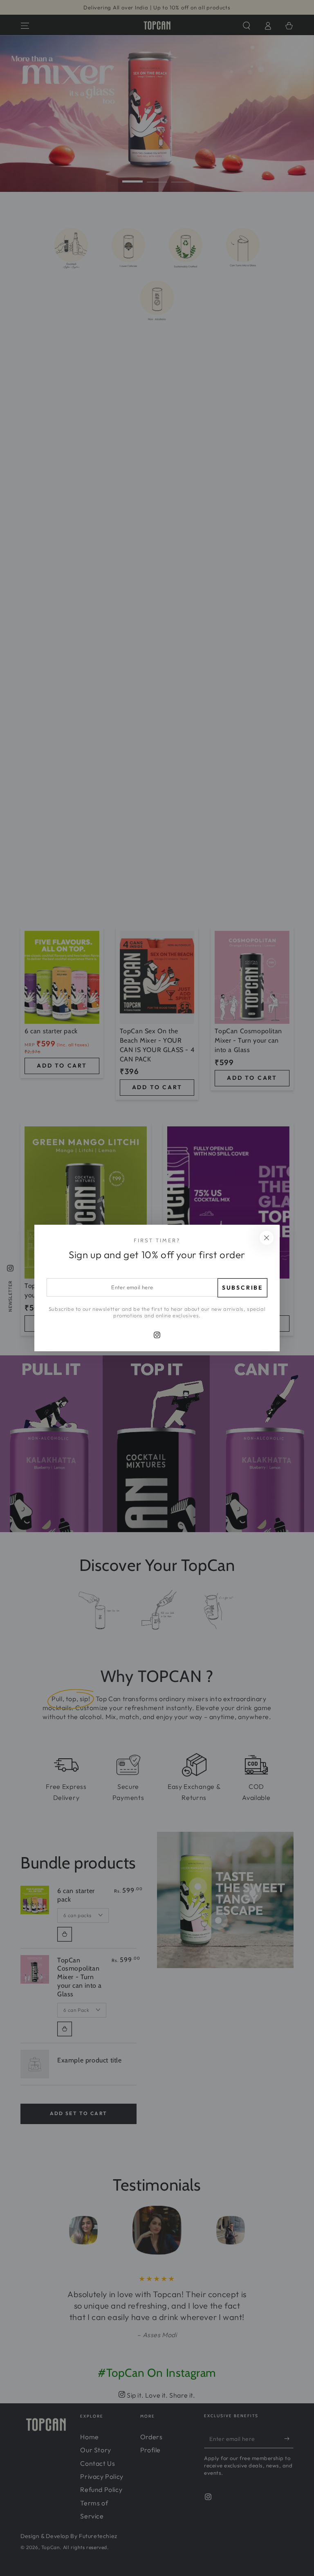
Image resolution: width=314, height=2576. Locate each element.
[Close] (267, 1238)
